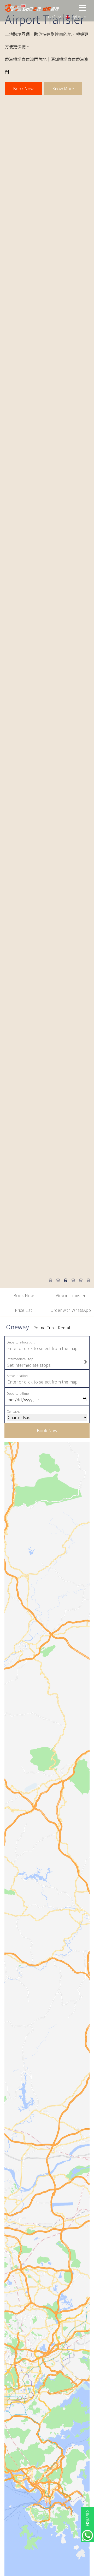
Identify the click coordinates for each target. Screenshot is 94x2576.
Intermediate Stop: (20, 1359)
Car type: (13, 1411)
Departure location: (21, 1342)
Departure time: (18, 1393)
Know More (63, 88)
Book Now (23, 88)
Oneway (17, 1327)
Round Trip (43, 1328)
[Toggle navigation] (83, 8)
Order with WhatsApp (71, 1310)
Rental (64, 1328)
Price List (23, 1310)
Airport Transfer (71, 1295)
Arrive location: (18, 1376)
